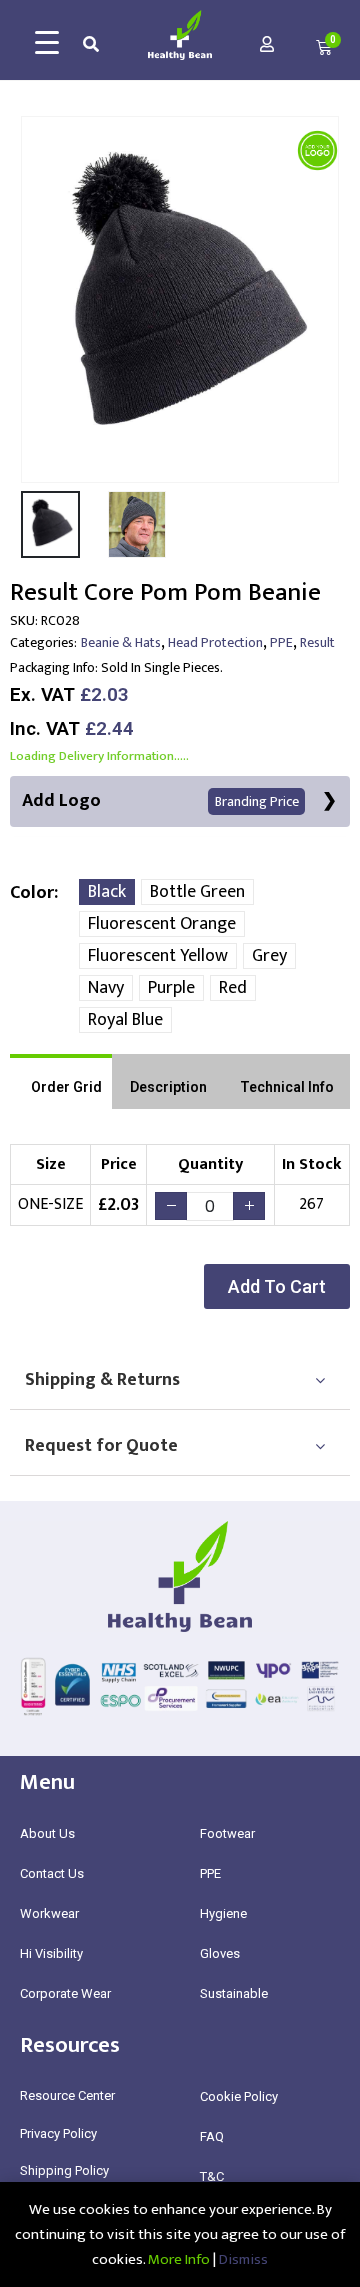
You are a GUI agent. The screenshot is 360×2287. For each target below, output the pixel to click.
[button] (277, 1286)
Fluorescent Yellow (158, 956)
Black (107, 892)
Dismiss (243, 2259)
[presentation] (35, 299)
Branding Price (257, 801)
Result (317, 642)
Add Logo (160, 801)
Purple (171, 988)
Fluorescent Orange (162, 924)
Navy (106, 988)
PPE (281, 642)
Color (32, 893)
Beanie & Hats (121, 642)
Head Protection (215, 642)
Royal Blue (125, 1020)
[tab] (61, 1081)
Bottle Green (197, 892)
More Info (179, 2259)
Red (233, 988)
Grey (269, 956)
